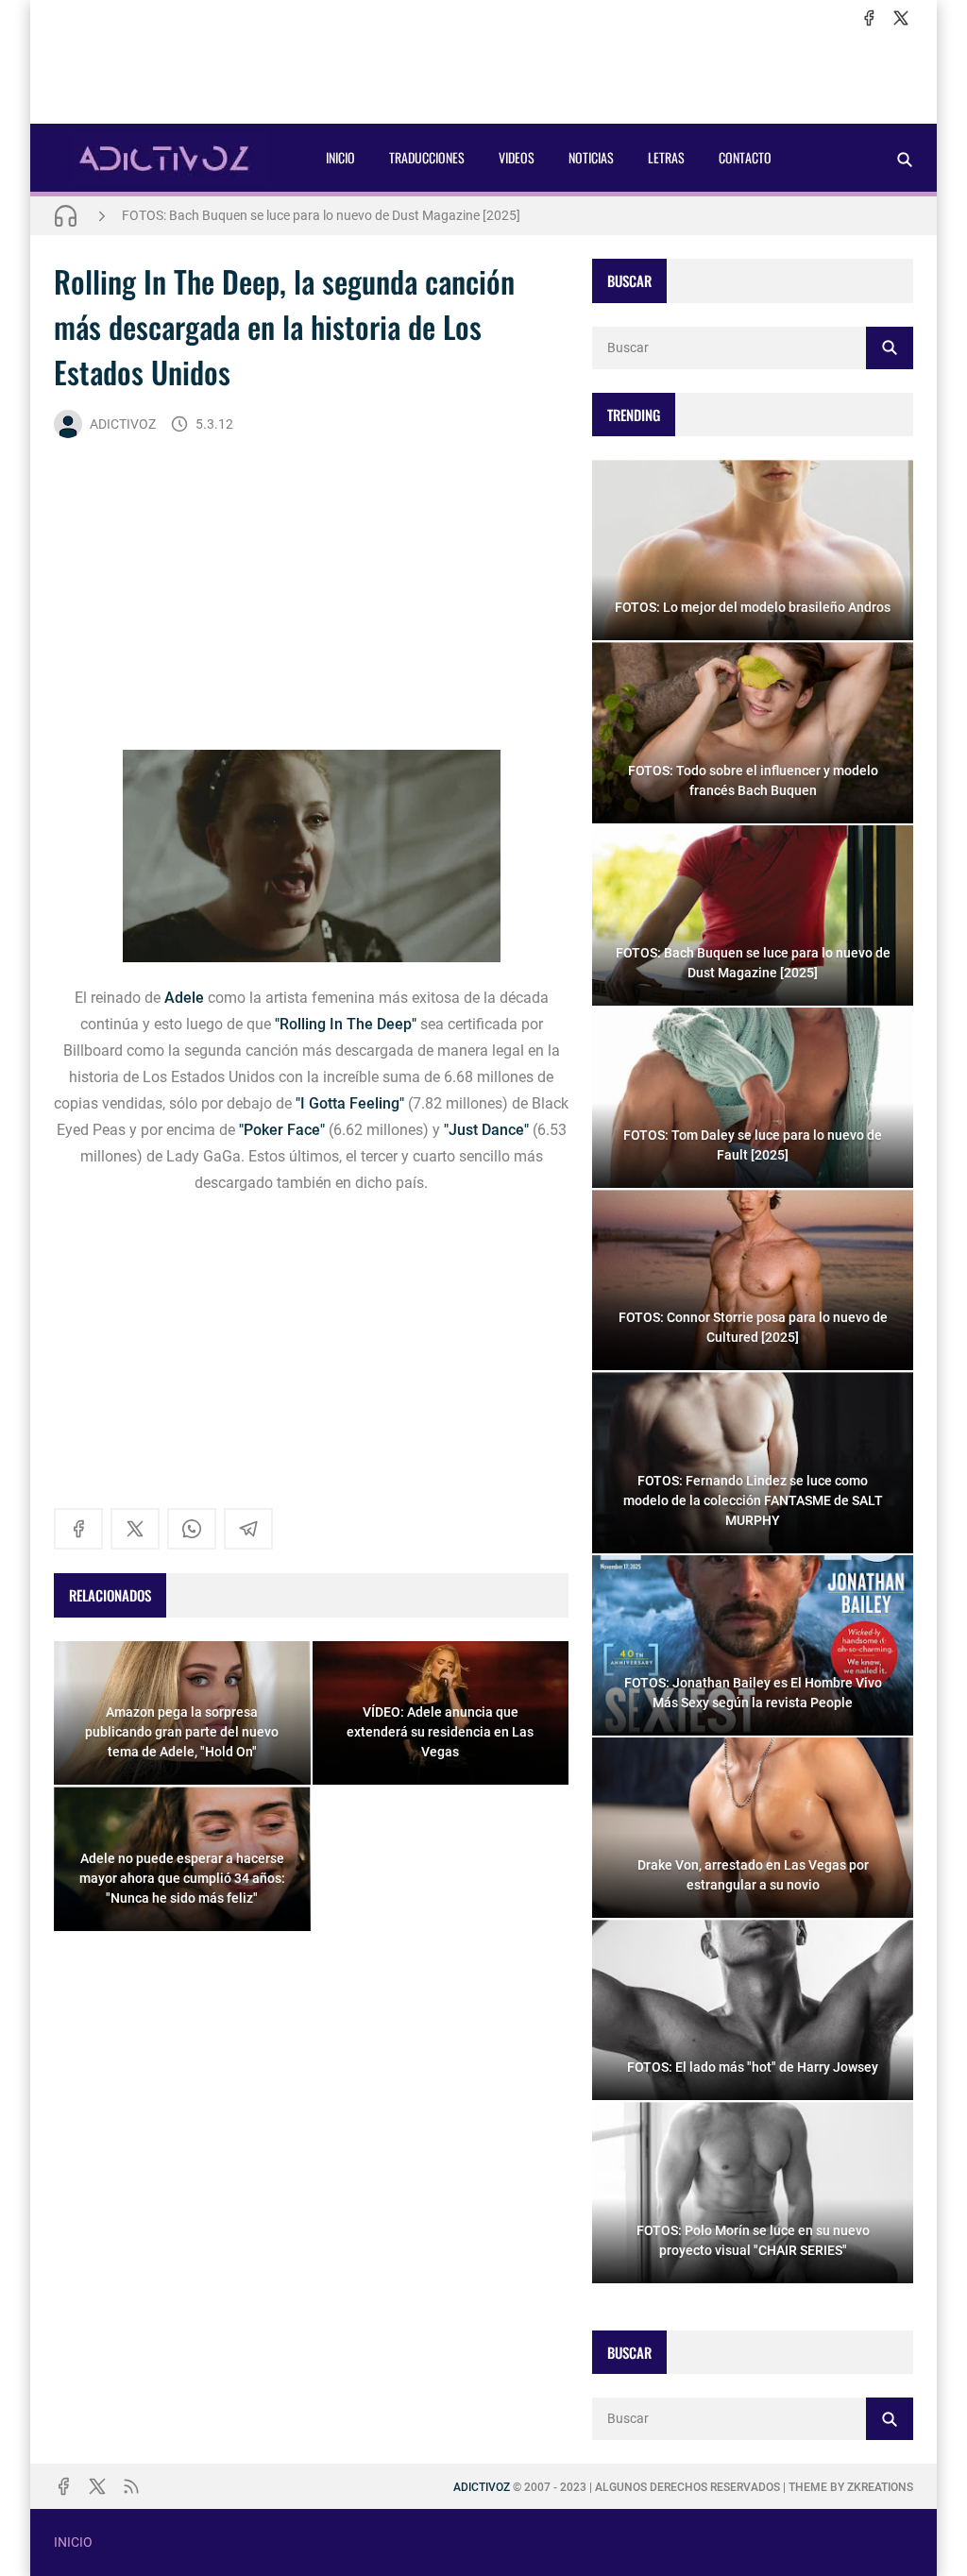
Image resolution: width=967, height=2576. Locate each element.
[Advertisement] (483, 76)
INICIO (340, 157)
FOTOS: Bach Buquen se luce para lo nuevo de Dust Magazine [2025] (321, 215)
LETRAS (666, 157)
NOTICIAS (591, 157)
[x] (901, 18)
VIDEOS (517, 157)
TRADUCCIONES (427, 157)
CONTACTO (745, 157)
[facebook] (869, 18)
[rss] (131, 2486)
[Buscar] (905, 159)
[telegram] (248, 1529)
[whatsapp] (192, 1529)
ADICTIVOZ (123, 424)
